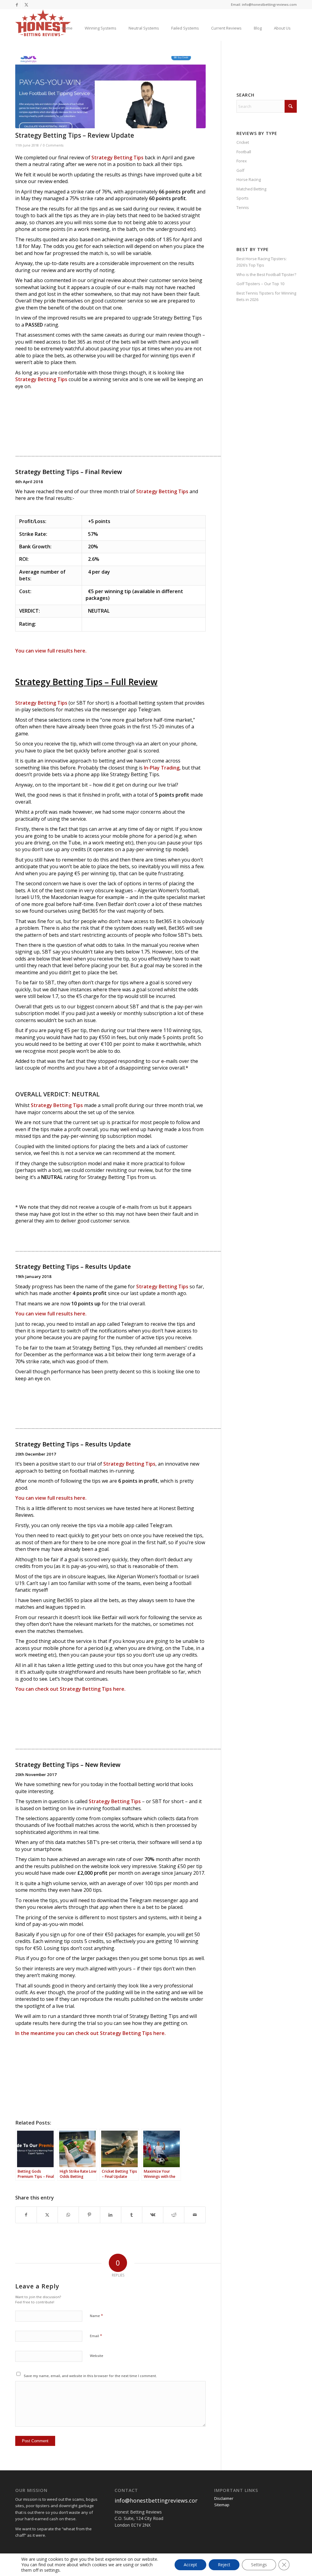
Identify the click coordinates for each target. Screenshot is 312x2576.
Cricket (243, 142)
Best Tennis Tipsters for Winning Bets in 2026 (266, 296)
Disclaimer (224, 2498)
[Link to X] (26, 5)
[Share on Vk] (153, 2215)
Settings (259, 2565)
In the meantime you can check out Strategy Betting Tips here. (90, 2033)
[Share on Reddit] (174, 2215)
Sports (243, 198)
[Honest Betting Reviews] (43, 23)
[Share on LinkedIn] (111, 2215)
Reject (224, 2565)
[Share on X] (47, 2215)
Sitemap (222, 2505)
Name (96, 2316)
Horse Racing (249, 179)
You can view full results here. (51, 651)
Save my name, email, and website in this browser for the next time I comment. (90, 2376)
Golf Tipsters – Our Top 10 (260, 284)
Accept (190, 2565)
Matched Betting (251, 189)
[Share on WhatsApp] (68, 2215)
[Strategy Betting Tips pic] (110, 92)
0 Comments (53, 145)
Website (97, 2356)
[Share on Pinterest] (89, 2215)
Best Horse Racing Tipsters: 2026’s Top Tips (262, 262)
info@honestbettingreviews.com (157, 2500)
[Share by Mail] (195, 2215)
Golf (240, 170)
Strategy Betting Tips (117, 157)
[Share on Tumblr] (132, 2215)
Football (244, 152)
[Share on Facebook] (26, 2215)
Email (96, 2336)
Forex (242, 161)
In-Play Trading (162, 768)
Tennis (243, 207)
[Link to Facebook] (17, 5)
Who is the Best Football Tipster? (266, 274)
